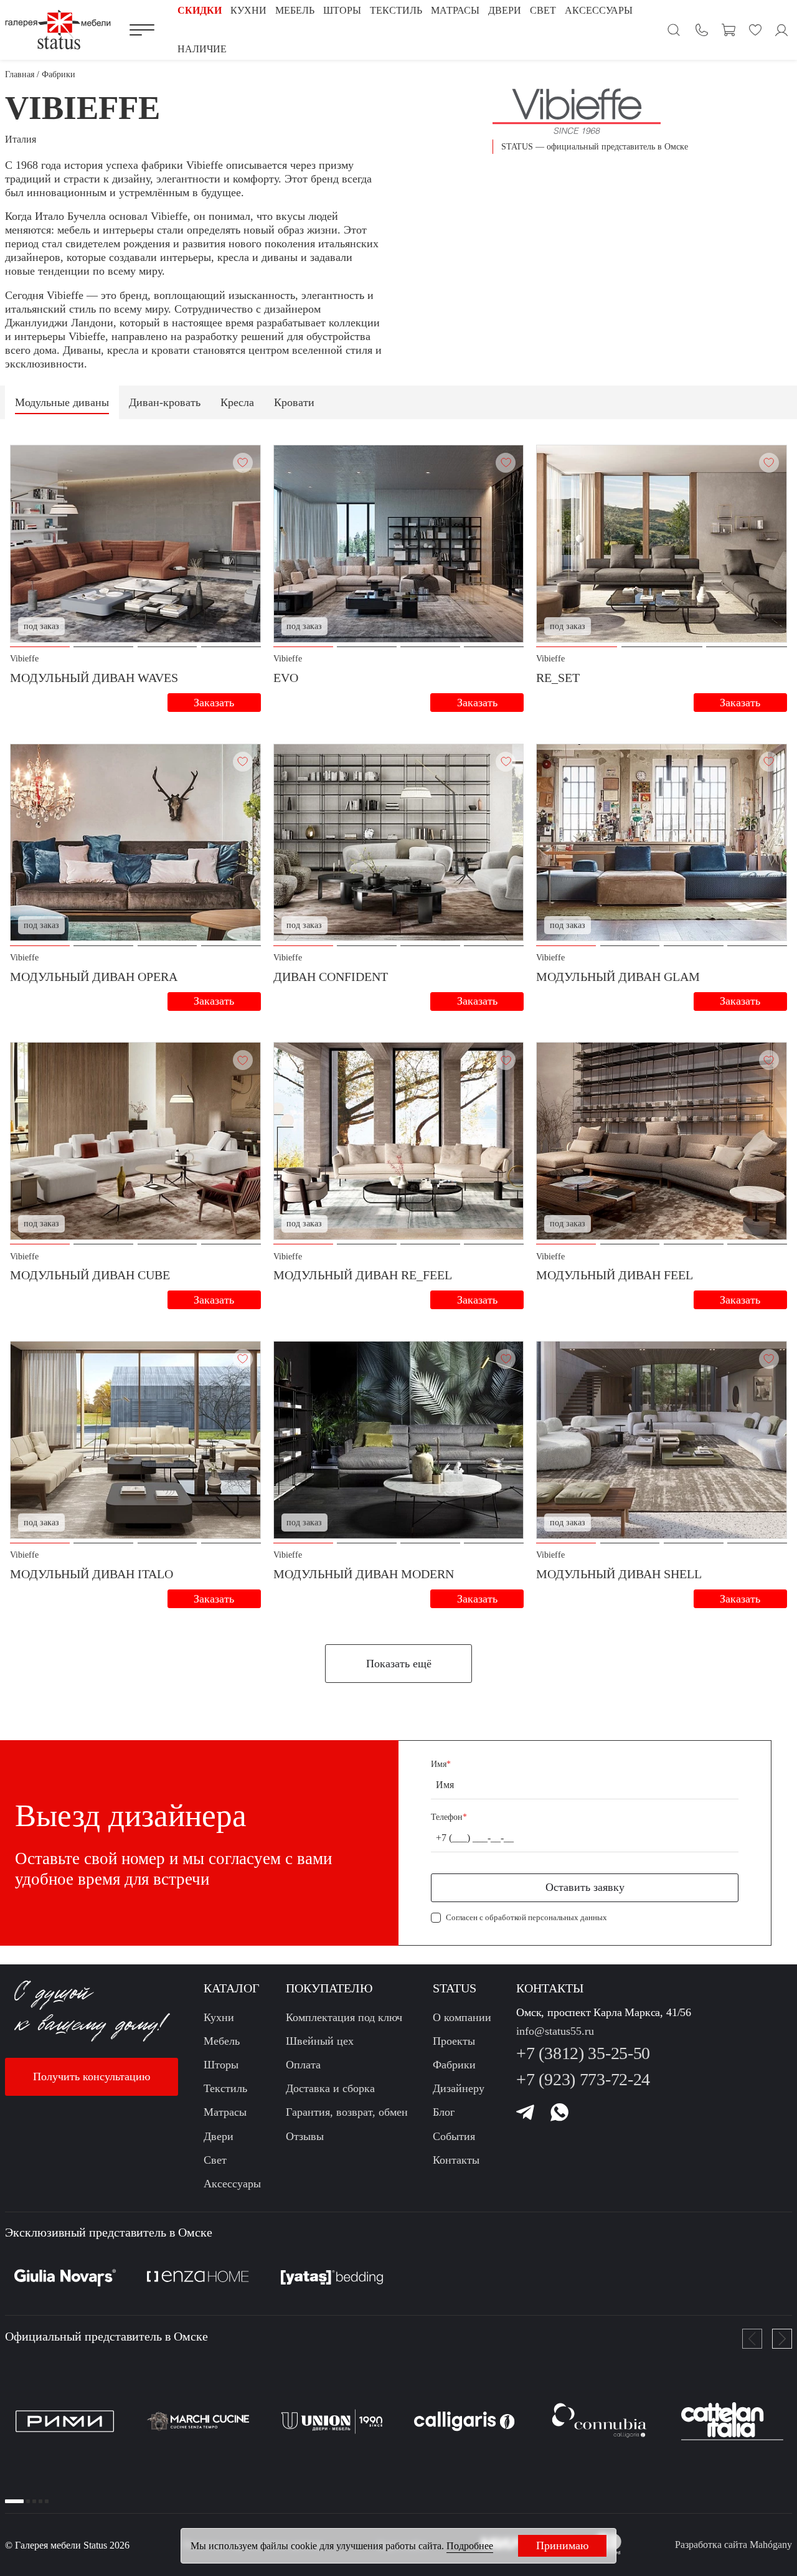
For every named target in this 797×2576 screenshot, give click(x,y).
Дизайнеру (459, 2088)
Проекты (454, 2041)
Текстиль (225, 2088)
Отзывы (305, 2136)
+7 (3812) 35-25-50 (583, 2053)
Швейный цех (320, 2041)
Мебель (222, 2041)
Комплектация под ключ (344, 2017)
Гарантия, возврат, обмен (347, 2112)
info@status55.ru (555, 2031)
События (454, 2136)
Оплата (303, 2065)
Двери (219, 2136)
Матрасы (225, 2112)
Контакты (456, 2160)
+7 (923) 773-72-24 (583, 2079)
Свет (215, 2160)
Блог (444, 2112)
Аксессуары (232, 2184)
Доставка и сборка (330, 2088)
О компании (462, 2017)
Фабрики (454, 2065)
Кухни (219, 2017)
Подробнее (470, 2546)
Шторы (221, 2065)
